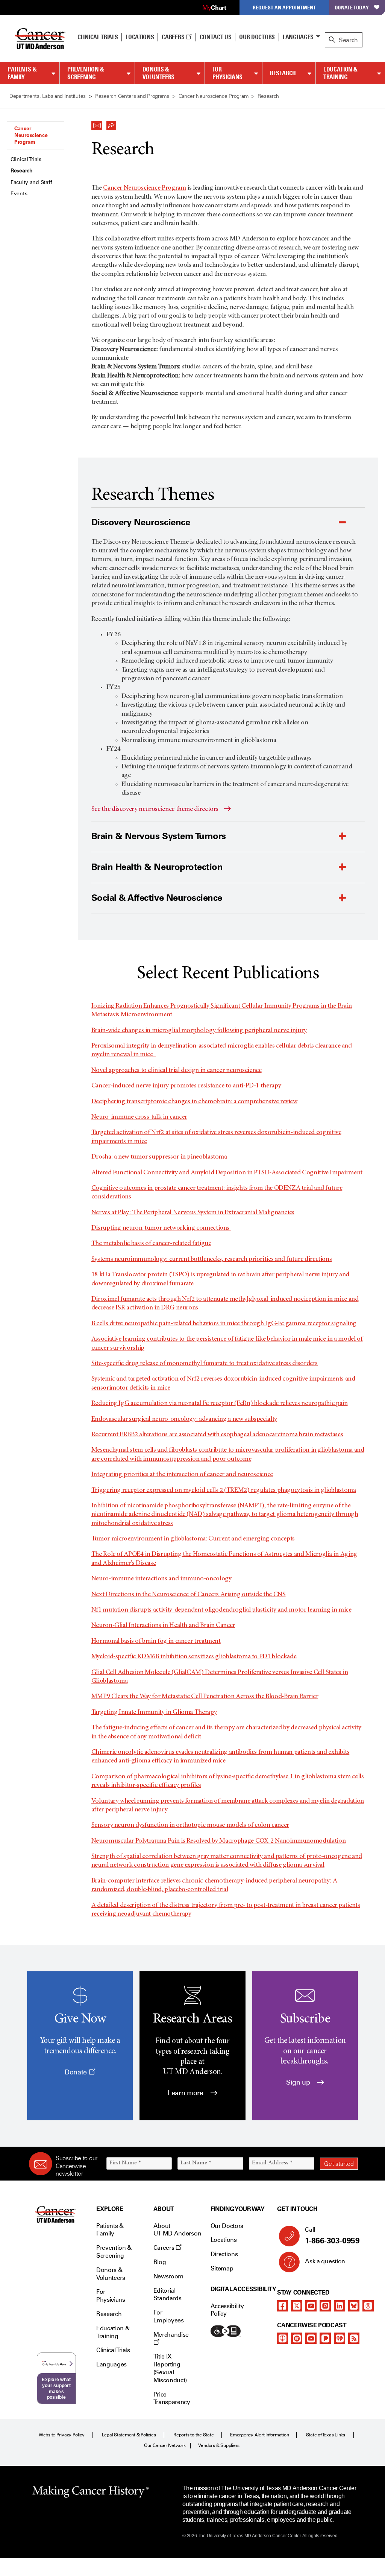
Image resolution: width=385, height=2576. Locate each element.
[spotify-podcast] (297, 2338)
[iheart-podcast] (340, 2338)
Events (19, 194)
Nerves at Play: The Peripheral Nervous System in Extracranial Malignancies (193, 1213)
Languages (298, 37)
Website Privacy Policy (62, 2435)
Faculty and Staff (31, 182)
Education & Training (340, 73)
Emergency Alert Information (260, 2435)
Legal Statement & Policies (129, 2435)
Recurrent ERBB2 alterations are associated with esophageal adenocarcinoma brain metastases (217, 1435)
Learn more (186, 2093)
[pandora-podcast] (325, 2338)
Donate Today (352, 7)
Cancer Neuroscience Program (31, 135)
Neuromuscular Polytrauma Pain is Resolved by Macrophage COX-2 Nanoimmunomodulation (218, 1841)
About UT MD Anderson (177, 2230)
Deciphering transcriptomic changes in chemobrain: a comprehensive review (194, 1102)
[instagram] (325, 2306)
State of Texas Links (326, 2435)
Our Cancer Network (165, 2445)
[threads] (368, 2306)
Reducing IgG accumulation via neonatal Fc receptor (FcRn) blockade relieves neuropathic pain (220, 1404)
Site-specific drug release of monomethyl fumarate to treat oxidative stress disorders (205, 1364)
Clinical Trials (98, 37)
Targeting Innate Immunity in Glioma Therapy (154, 1712)
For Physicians (227, 73)
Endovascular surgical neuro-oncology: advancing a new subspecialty (184, 1419)
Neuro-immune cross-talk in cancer (139, 1117)
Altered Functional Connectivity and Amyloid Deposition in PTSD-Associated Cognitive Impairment (227, 1173)
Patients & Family (22, 73)
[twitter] (297, 2306)
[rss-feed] (354, 2338)
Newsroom (168, 2276)
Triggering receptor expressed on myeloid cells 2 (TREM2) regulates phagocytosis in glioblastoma (224, 1490)
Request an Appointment (284, 7)
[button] (97, 123)
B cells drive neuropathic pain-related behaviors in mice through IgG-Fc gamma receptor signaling (224, 1324)
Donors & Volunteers (158, 73)
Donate (77, 2072)
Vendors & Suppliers (219, 2445)
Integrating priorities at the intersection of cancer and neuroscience (182, 1475)
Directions (224, 2254)
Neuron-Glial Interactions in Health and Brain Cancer (163, 1626)
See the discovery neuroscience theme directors (155, 809)
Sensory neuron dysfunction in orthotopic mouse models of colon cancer (190, 1825)
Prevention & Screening (86, 73)
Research (283, 73)
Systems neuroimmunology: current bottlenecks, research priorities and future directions (212, 1259)
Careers (174, 37)
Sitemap (222, 2268)
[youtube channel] (311, 2306)
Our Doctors (257, 37)
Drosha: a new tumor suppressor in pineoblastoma (159, 1157)
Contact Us (216, 37)
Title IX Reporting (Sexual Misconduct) (170, 2368)
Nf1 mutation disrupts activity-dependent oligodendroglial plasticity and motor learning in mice (221, 1610)
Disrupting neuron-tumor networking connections (161, 1228)
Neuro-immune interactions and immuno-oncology (161, 1579)
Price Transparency (172, 2398)
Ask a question (325, 2261)
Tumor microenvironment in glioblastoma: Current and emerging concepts (193, 1539)
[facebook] (282, 2306)
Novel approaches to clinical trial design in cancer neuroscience (177, 1071)
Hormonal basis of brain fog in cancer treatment (156, 1641)
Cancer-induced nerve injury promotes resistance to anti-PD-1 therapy (186, 1086)
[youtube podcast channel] (311, 2338)
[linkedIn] (340, 2306)
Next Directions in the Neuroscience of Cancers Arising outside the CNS (189, 1595)
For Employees (169, 2316)
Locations (224, 2240)
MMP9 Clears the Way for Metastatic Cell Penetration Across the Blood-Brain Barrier (205, 1697)
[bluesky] (354, 2306)
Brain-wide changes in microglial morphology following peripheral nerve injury (199, 1031)
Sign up (299, 2082)
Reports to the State (193, 2435)
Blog (160, 2262)
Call (332, 2236)
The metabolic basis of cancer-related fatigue (151, 1244)
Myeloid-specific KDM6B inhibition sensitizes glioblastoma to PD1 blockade (194, 1657)
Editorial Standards (167, 2295)
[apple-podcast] (282, 2338)
